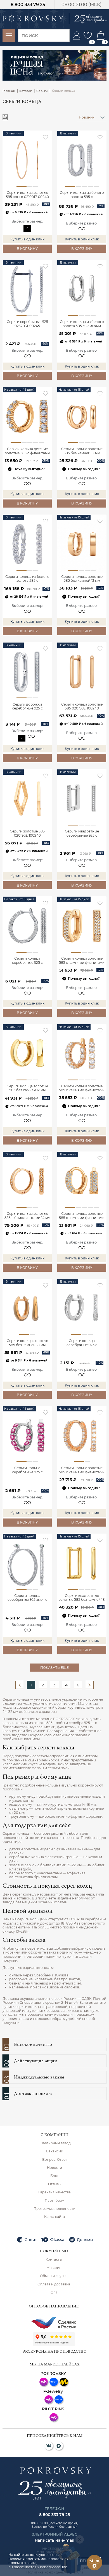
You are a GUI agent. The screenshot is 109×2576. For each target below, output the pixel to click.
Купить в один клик (27, 239)
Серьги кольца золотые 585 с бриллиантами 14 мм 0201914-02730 (27, 1216)
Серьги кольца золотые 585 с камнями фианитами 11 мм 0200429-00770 (82, 1216)
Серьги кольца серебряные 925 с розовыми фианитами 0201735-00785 (27, 1470)
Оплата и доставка (54, 2284)
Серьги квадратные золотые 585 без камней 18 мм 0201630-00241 (82, 1598)
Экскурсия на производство (55, 2352)
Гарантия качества (54, 2192)
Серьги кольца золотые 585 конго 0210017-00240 (27, 195)
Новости (54, 2168)
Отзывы (55, 2184)
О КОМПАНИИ (54, 2135)
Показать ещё (54, 1668)
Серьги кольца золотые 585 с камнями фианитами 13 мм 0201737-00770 (82, 1470)
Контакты (54, 2259)
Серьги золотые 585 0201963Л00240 (27, 833)
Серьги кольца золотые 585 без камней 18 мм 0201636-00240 (27, 1343)
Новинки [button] (87, 117)
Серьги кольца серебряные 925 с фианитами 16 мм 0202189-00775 (82, 1343)
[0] (88, 35)
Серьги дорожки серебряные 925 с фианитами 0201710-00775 (27, 707)
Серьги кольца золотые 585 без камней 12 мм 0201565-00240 (82, 451)
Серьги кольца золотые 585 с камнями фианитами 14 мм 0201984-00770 (82, 961)
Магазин (54, 2268)
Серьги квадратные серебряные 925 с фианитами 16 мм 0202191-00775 (82, 834)
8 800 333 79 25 (28, 5)
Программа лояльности (54, 2209)
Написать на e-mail (54, 2540)
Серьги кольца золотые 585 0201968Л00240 (82, 706)
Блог (55, 2176)
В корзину (27, 249)
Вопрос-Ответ (55, 2160)
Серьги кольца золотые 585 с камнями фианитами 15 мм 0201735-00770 (82, 1088)
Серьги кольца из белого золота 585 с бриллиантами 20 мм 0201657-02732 (82, 195)
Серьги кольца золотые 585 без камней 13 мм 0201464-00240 (82, 579)
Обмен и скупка (54, 2276)
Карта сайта (54, 2217)
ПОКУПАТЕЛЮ (54, 2252)
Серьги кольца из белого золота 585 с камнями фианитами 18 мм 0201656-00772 (82, 324)
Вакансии (55, 2151)
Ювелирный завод (55, 2143)
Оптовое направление (54, 2307)
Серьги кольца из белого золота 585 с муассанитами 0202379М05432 (27, 579)
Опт (54, 2292)
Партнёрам (54, 2201)
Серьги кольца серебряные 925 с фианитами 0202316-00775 (27, 961)
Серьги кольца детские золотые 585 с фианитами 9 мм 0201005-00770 (27, 451)
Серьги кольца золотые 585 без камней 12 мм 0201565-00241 (27, 1088)
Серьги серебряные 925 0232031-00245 (27, 324)
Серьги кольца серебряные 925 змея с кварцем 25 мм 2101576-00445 (27, 1598)
